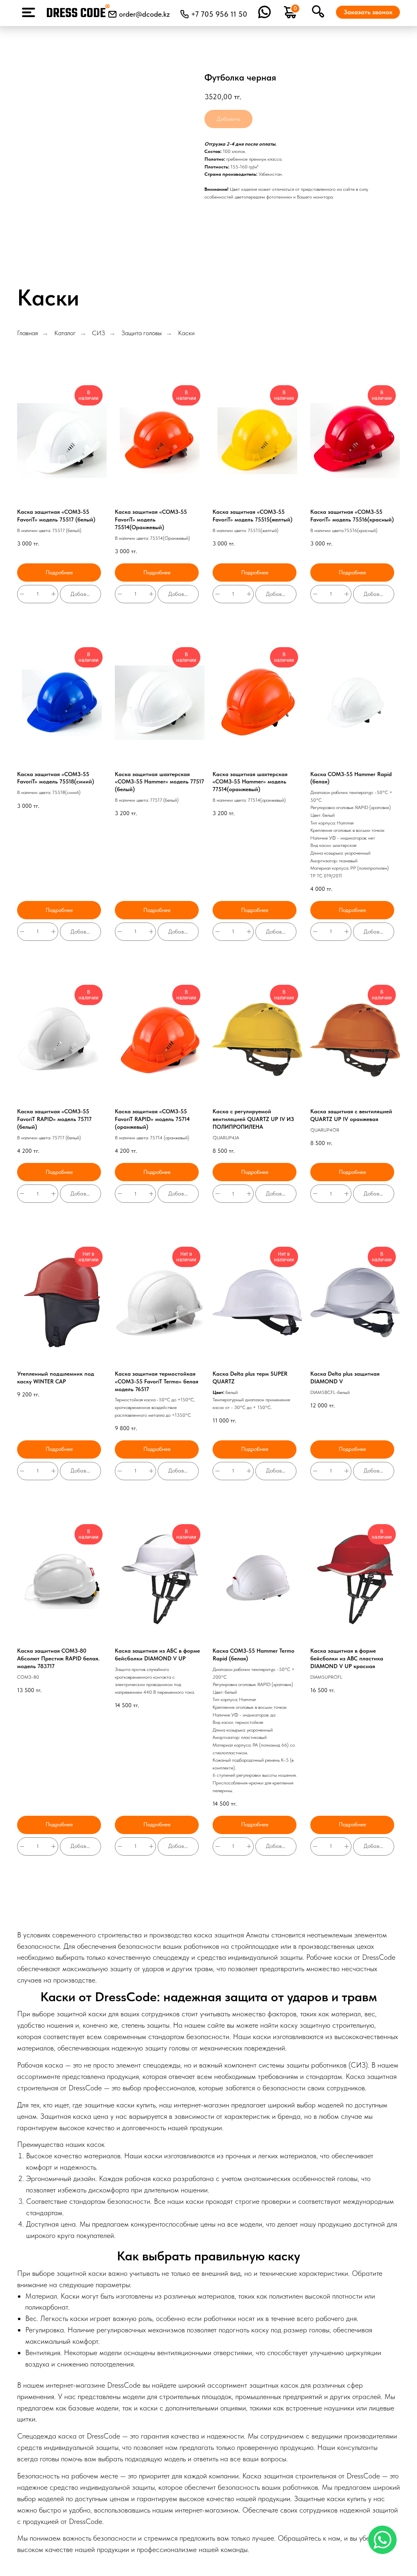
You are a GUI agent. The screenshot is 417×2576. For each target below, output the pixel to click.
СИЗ (99, 333)
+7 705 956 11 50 (219, 14)
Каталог (65, 333)
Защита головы (142, 333)
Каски (186, 333)
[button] (368, 12)
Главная (27, 333)
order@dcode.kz (144, 14)
